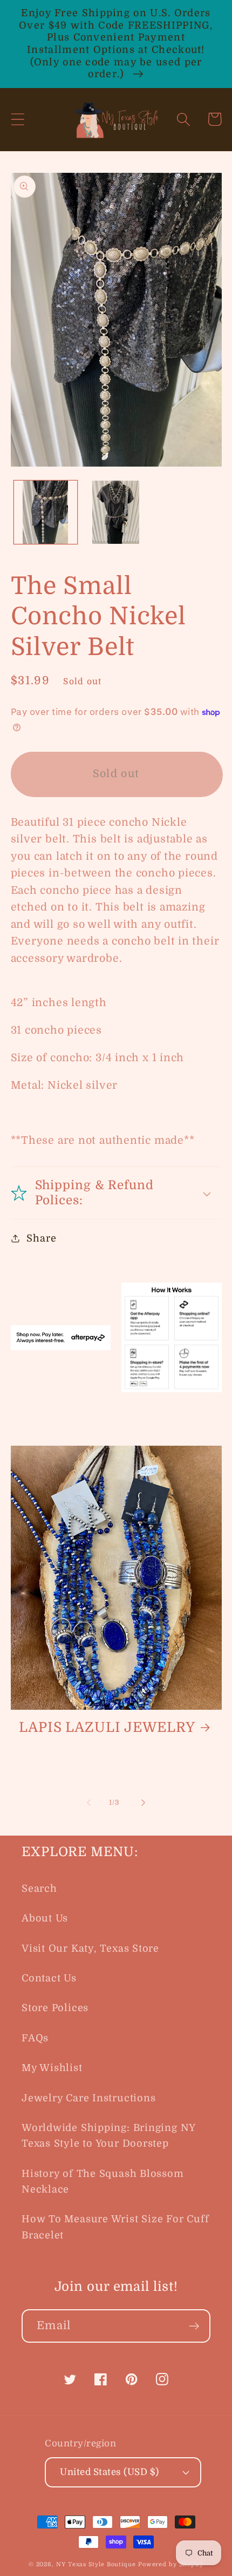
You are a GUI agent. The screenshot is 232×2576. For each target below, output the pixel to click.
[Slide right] (144, 1803)
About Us (45, 1918)
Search (39, 1889)
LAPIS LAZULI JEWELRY (107, 1727)
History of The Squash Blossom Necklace (103, 2181)
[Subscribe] (194, 2326)
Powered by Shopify (171, 2564)
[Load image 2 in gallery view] (116, 512)
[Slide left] (88, 1803)
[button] (18, 119)
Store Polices (55, 2008)
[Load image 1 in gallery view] (46, 512)
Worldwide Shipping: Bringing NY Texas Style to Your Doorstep (108, 2136)
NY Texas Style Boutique (97, 2564)
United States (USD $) (110, 2472)
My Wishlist (52, 2068)
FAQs (35, 2038)
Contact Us (49, 1978)
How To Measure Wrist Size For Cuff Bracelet (115, 2227)
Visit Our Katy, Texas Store (90, 1948)
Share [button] (41, 1238)
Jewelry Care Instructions (89, 2098)
